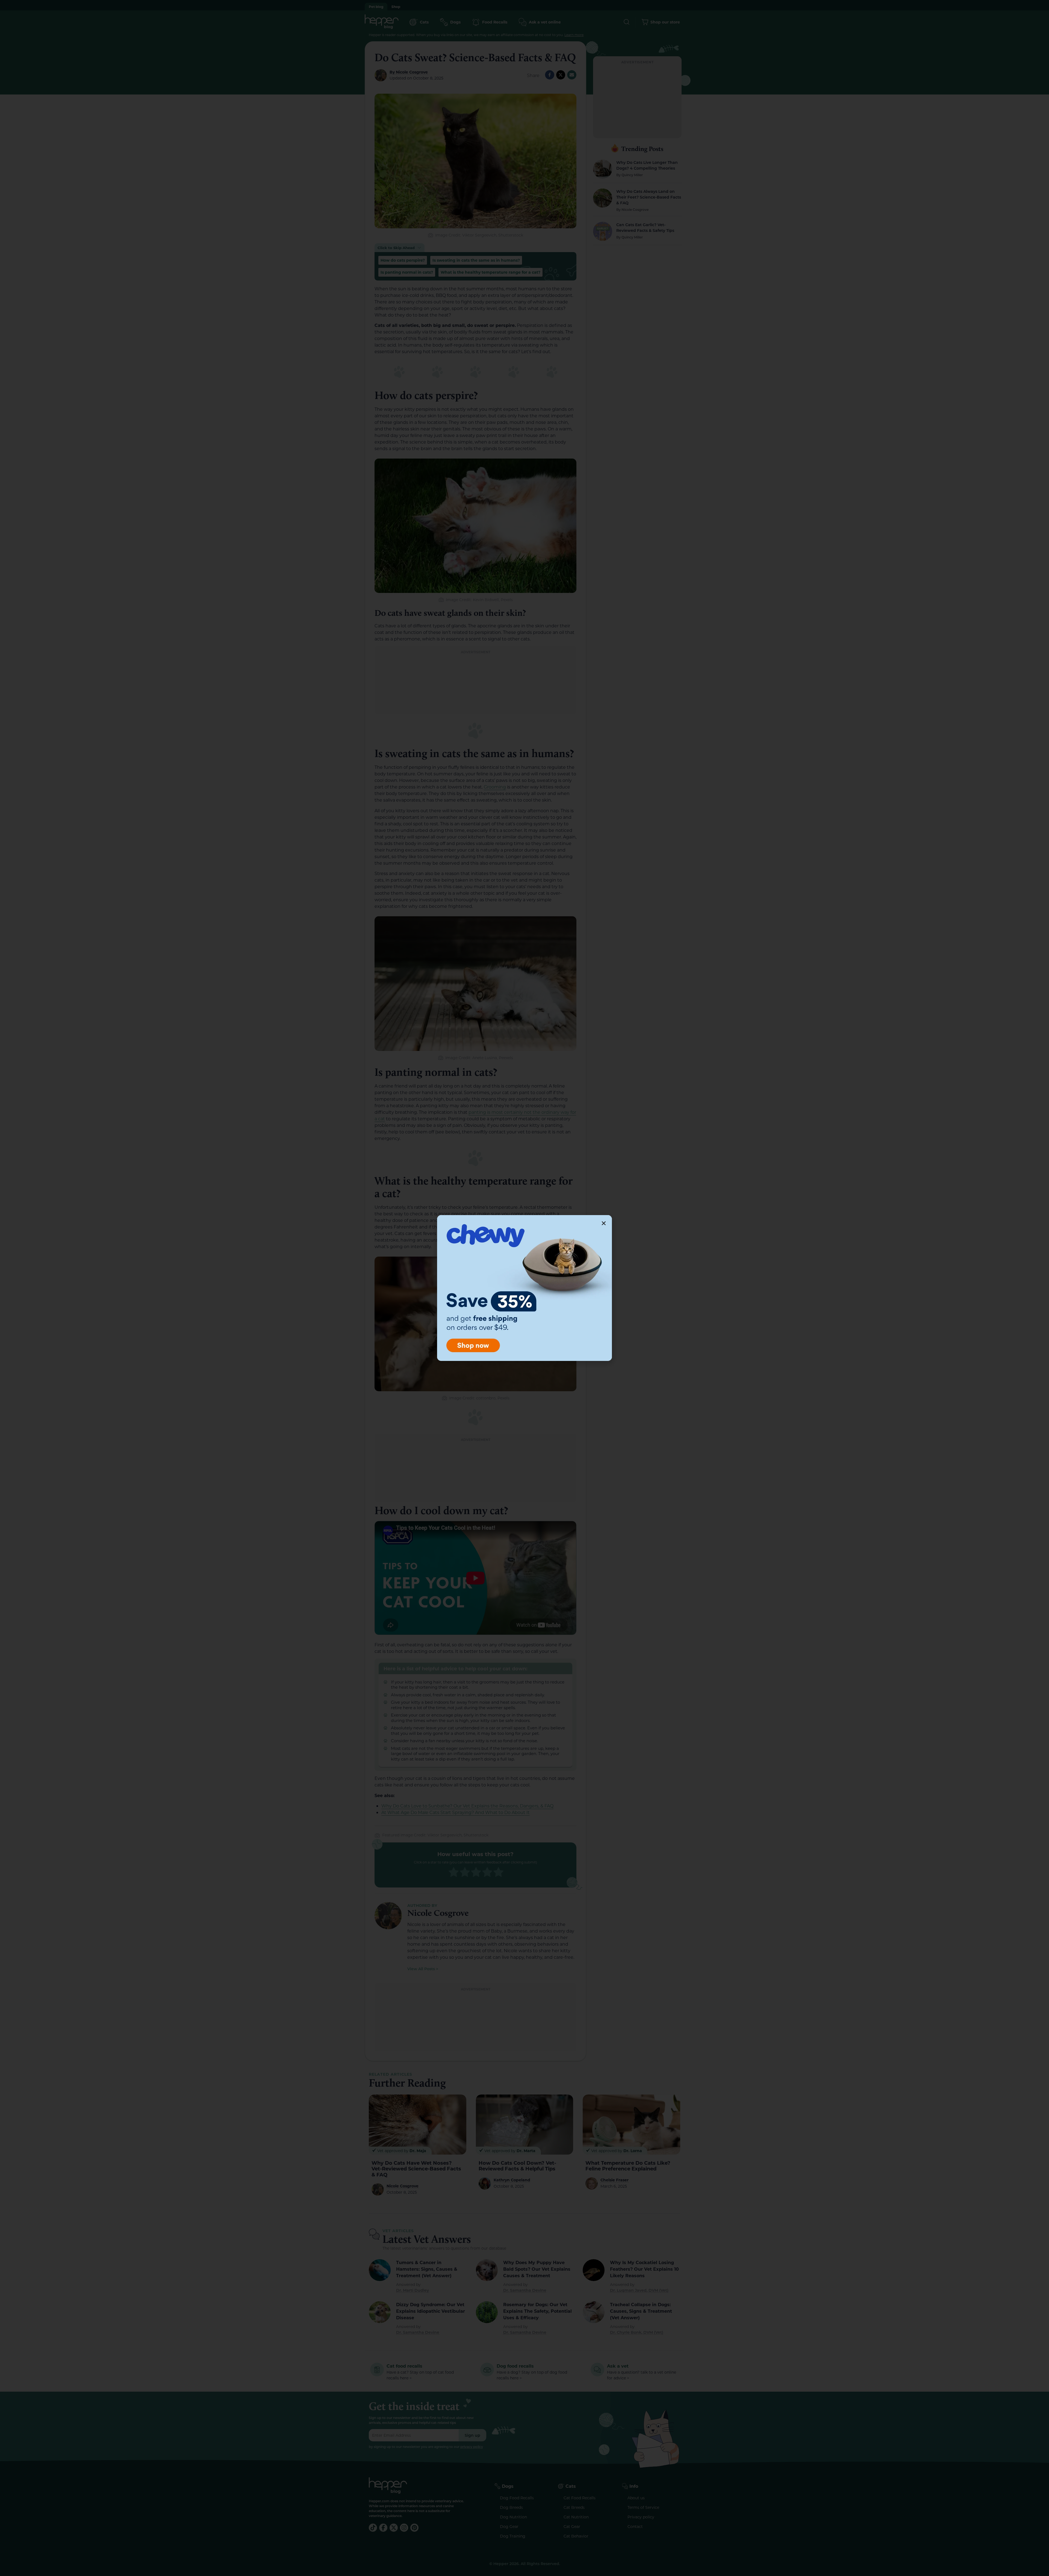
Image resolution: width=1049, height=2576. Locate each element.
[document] (524, 1288)
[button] (604, 1223)
